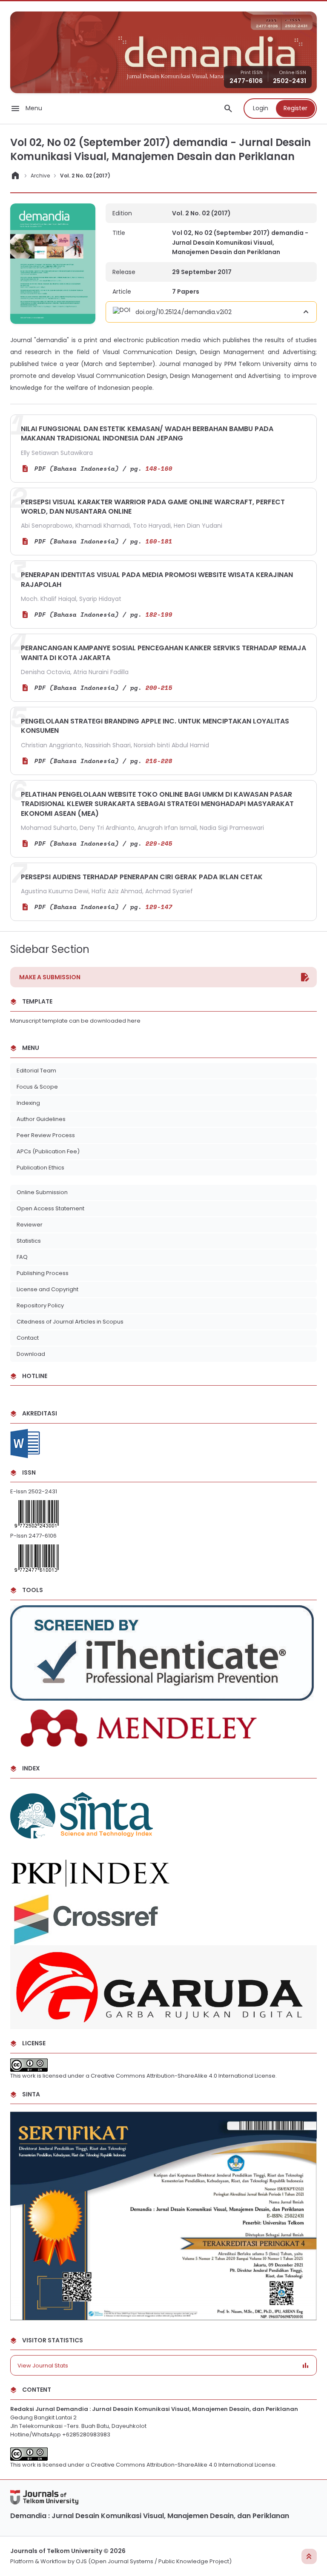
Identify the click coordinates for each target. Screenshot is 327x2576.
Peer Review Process (46, 1135)
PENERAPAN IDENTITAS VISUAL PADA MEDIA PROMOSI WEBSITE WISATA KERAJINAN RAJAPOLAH (157, 579)
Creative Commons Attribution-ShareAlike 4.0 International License (183, 2076)
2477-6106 (246, 81)
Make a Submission (50, 977)
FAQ (22, 1257)
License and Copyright (47, 1289)
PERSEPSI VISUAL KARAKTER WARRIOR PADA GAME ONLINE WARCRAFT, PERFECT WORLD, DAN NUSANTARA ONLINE (153, 507)
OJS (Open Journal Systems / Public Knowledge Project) (154, 2561)
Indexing (28, 1103)
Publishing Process (43, 1273)
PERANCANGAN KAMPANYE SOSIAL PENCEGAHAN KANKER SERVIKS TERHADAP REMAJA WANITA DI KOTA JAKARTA (163, 653)
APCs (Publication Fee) (49, 1151)
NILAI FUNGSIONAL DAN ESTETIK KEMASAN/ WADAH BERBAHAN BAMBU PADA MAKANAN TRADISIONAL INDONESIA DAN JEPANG (147, 433)
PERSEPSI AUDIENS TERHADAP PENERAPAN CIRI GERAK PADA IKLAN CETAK (142, 877)
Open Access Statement (50, 1208)
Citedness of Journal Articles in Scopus (70, 1322)
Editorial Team (36, 1071)
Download (31, 1354)
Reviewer (30, 1225)
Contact (28, 1338)
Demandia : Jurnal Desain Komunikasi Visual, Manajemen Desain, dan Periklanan (150, 2516)
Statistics (29, 1241)
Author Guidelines (41, 1119)
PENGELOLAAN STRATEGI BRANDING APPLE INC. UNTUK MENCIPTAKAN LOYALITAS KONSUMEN (155, 726)
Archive (40, 176)
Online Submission (42, 1192)
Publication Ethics (40, 1168)
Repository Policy (40, 1305)
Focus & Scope (37, 1087)
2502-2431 (290, 81)
